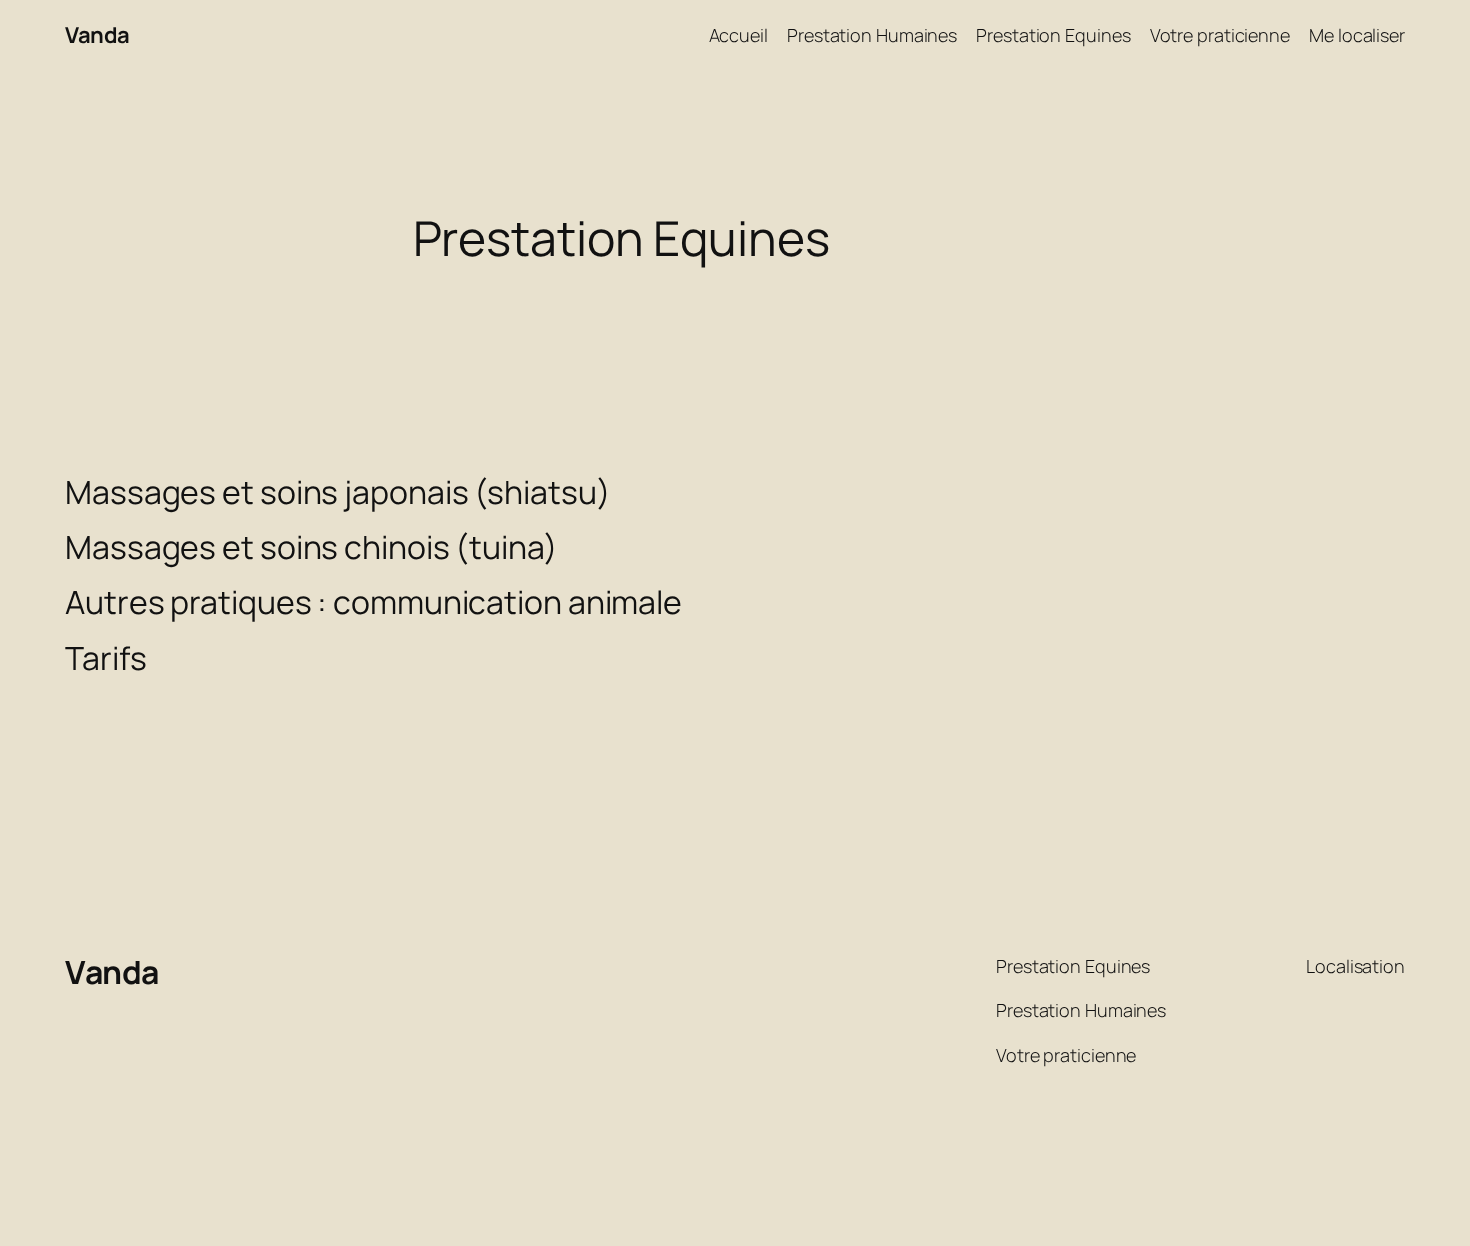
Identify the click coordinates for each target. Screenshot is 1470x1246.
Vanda (97, 35)
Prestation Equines (1053, 35)
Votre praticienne (1220, 35)
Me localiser (1357, 35)
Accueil (738, 35)
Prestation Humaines (872, 35)
